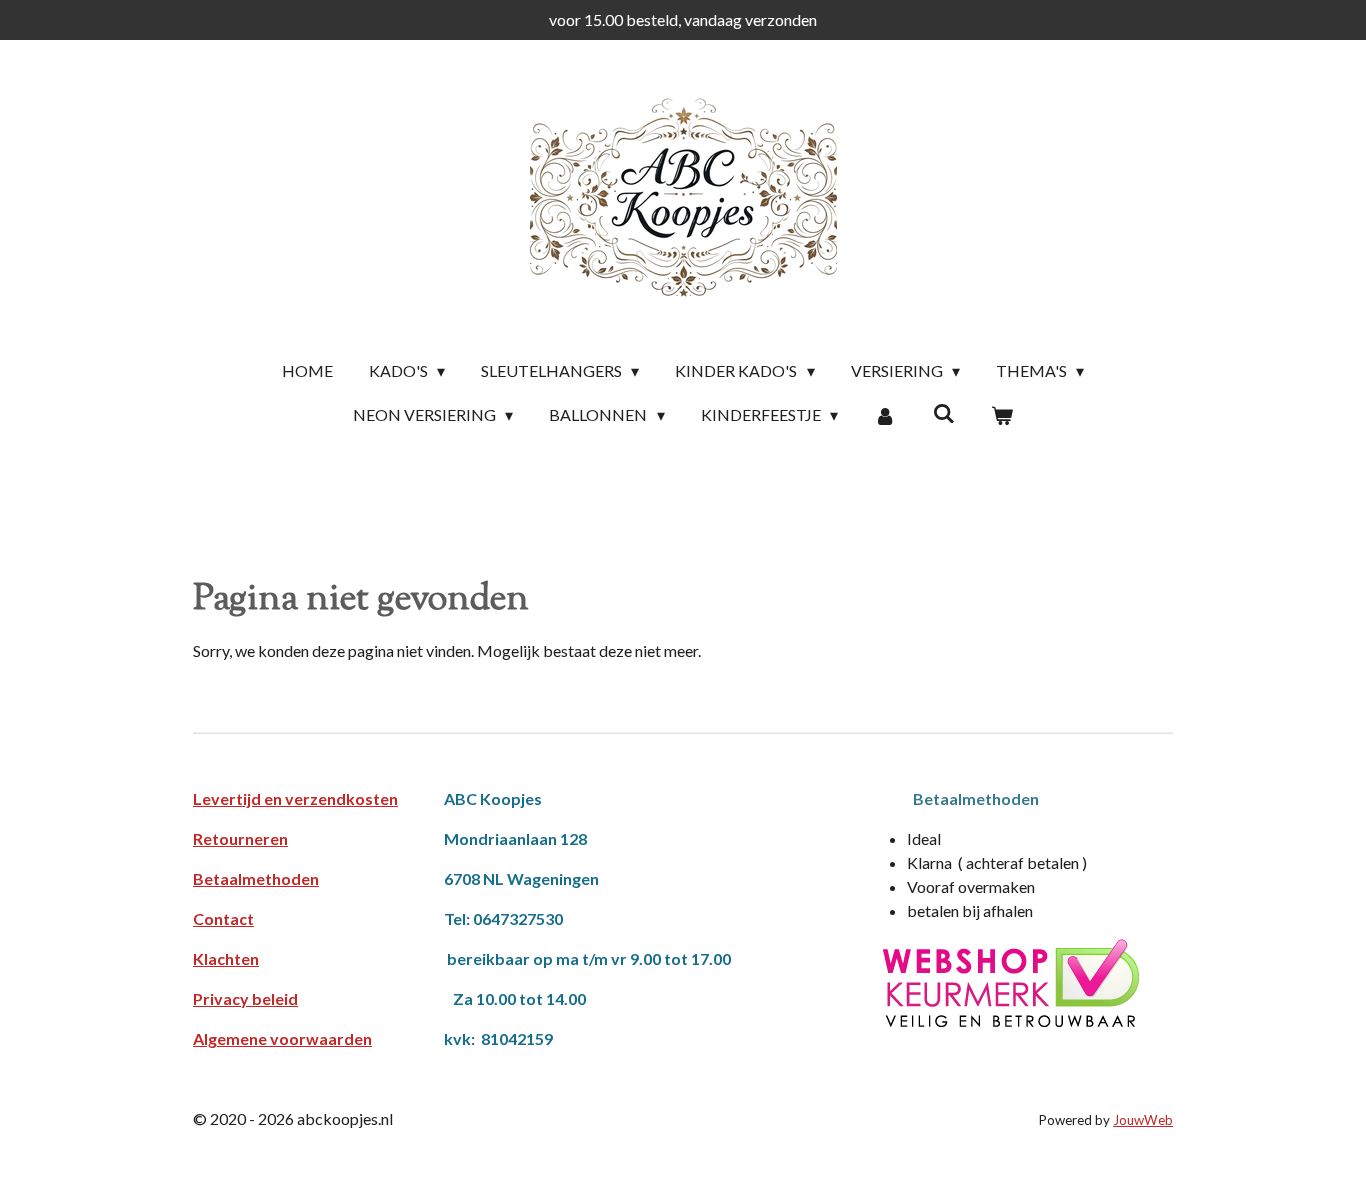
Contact (223, 918)
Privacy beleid (245, 998)
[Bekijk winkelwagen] (1002, 415)
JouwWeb (1143, 1120)
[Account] (885, 415)
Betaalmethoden (256, 878)
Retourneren (240, 838)
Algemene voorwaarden (282, 1038)
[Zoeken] (943, 412)
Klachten (226, 958)
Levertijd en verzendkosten (295, 798)
